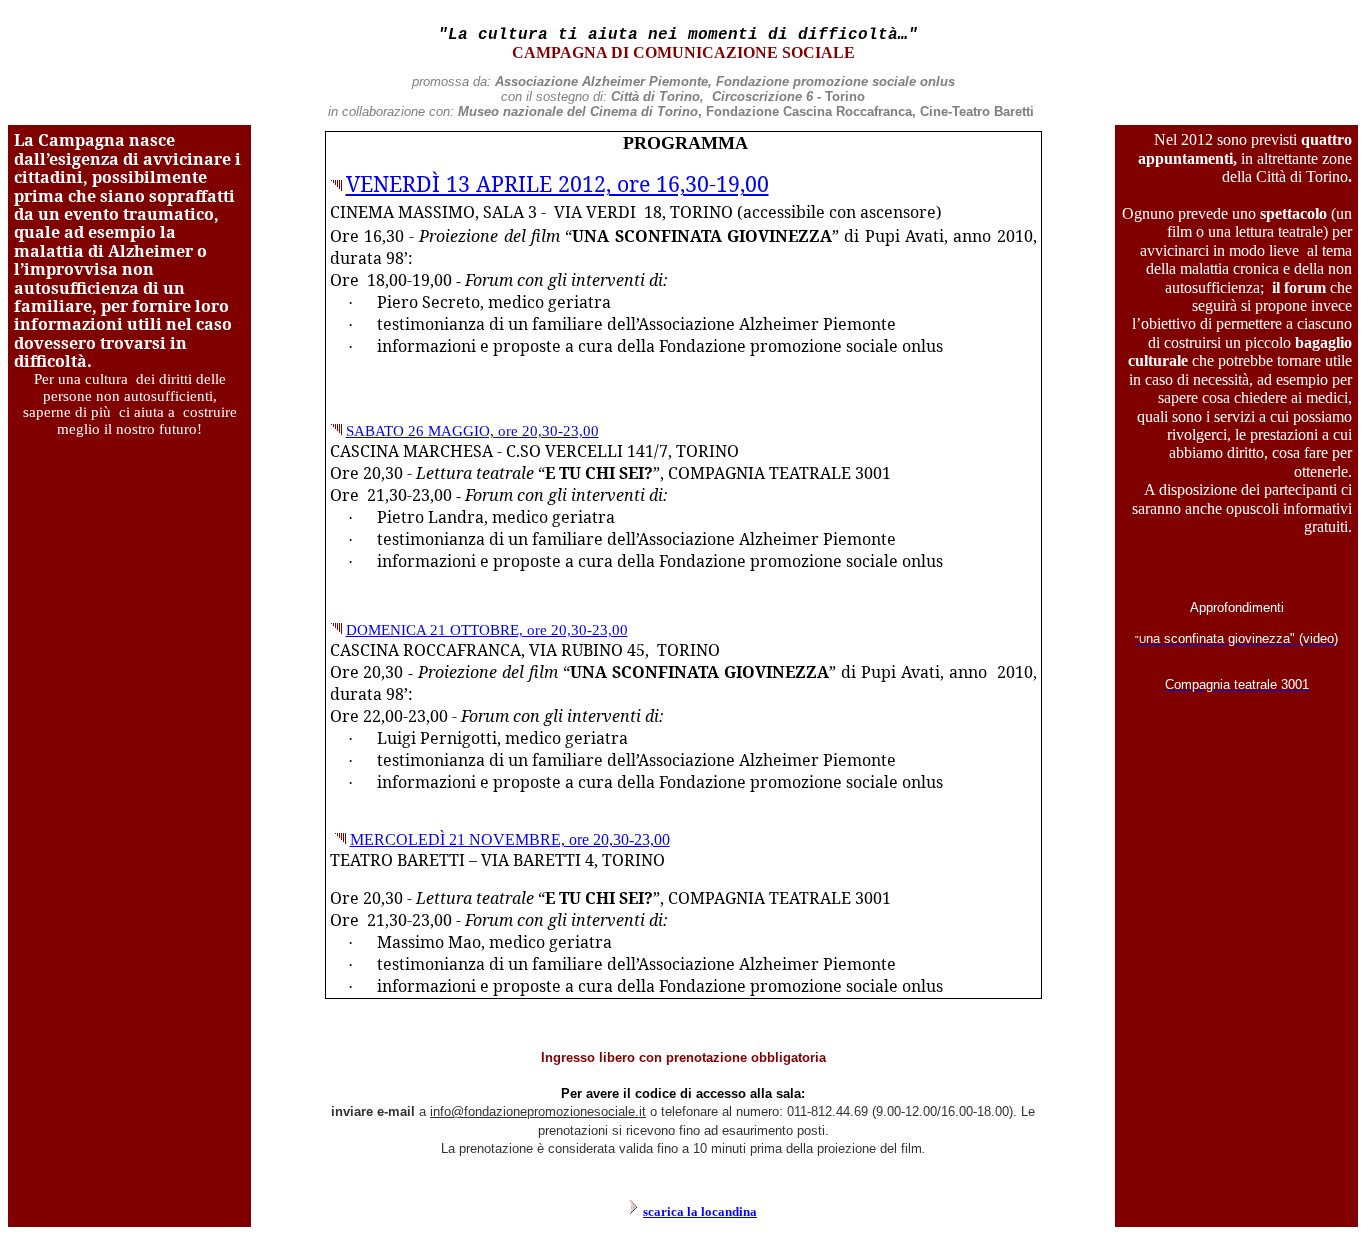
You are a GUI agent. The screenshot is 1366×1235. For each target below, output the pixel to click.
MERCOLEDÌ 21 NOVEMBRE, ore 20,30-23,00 (510, 839)
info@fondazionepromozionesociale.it (538, 1111)
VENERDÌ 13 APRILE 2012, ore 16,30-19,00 (557, 183)
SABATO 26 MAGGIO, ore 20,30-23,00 (472, 431)
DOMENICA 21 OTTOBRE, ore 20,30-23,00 (487, 630)
